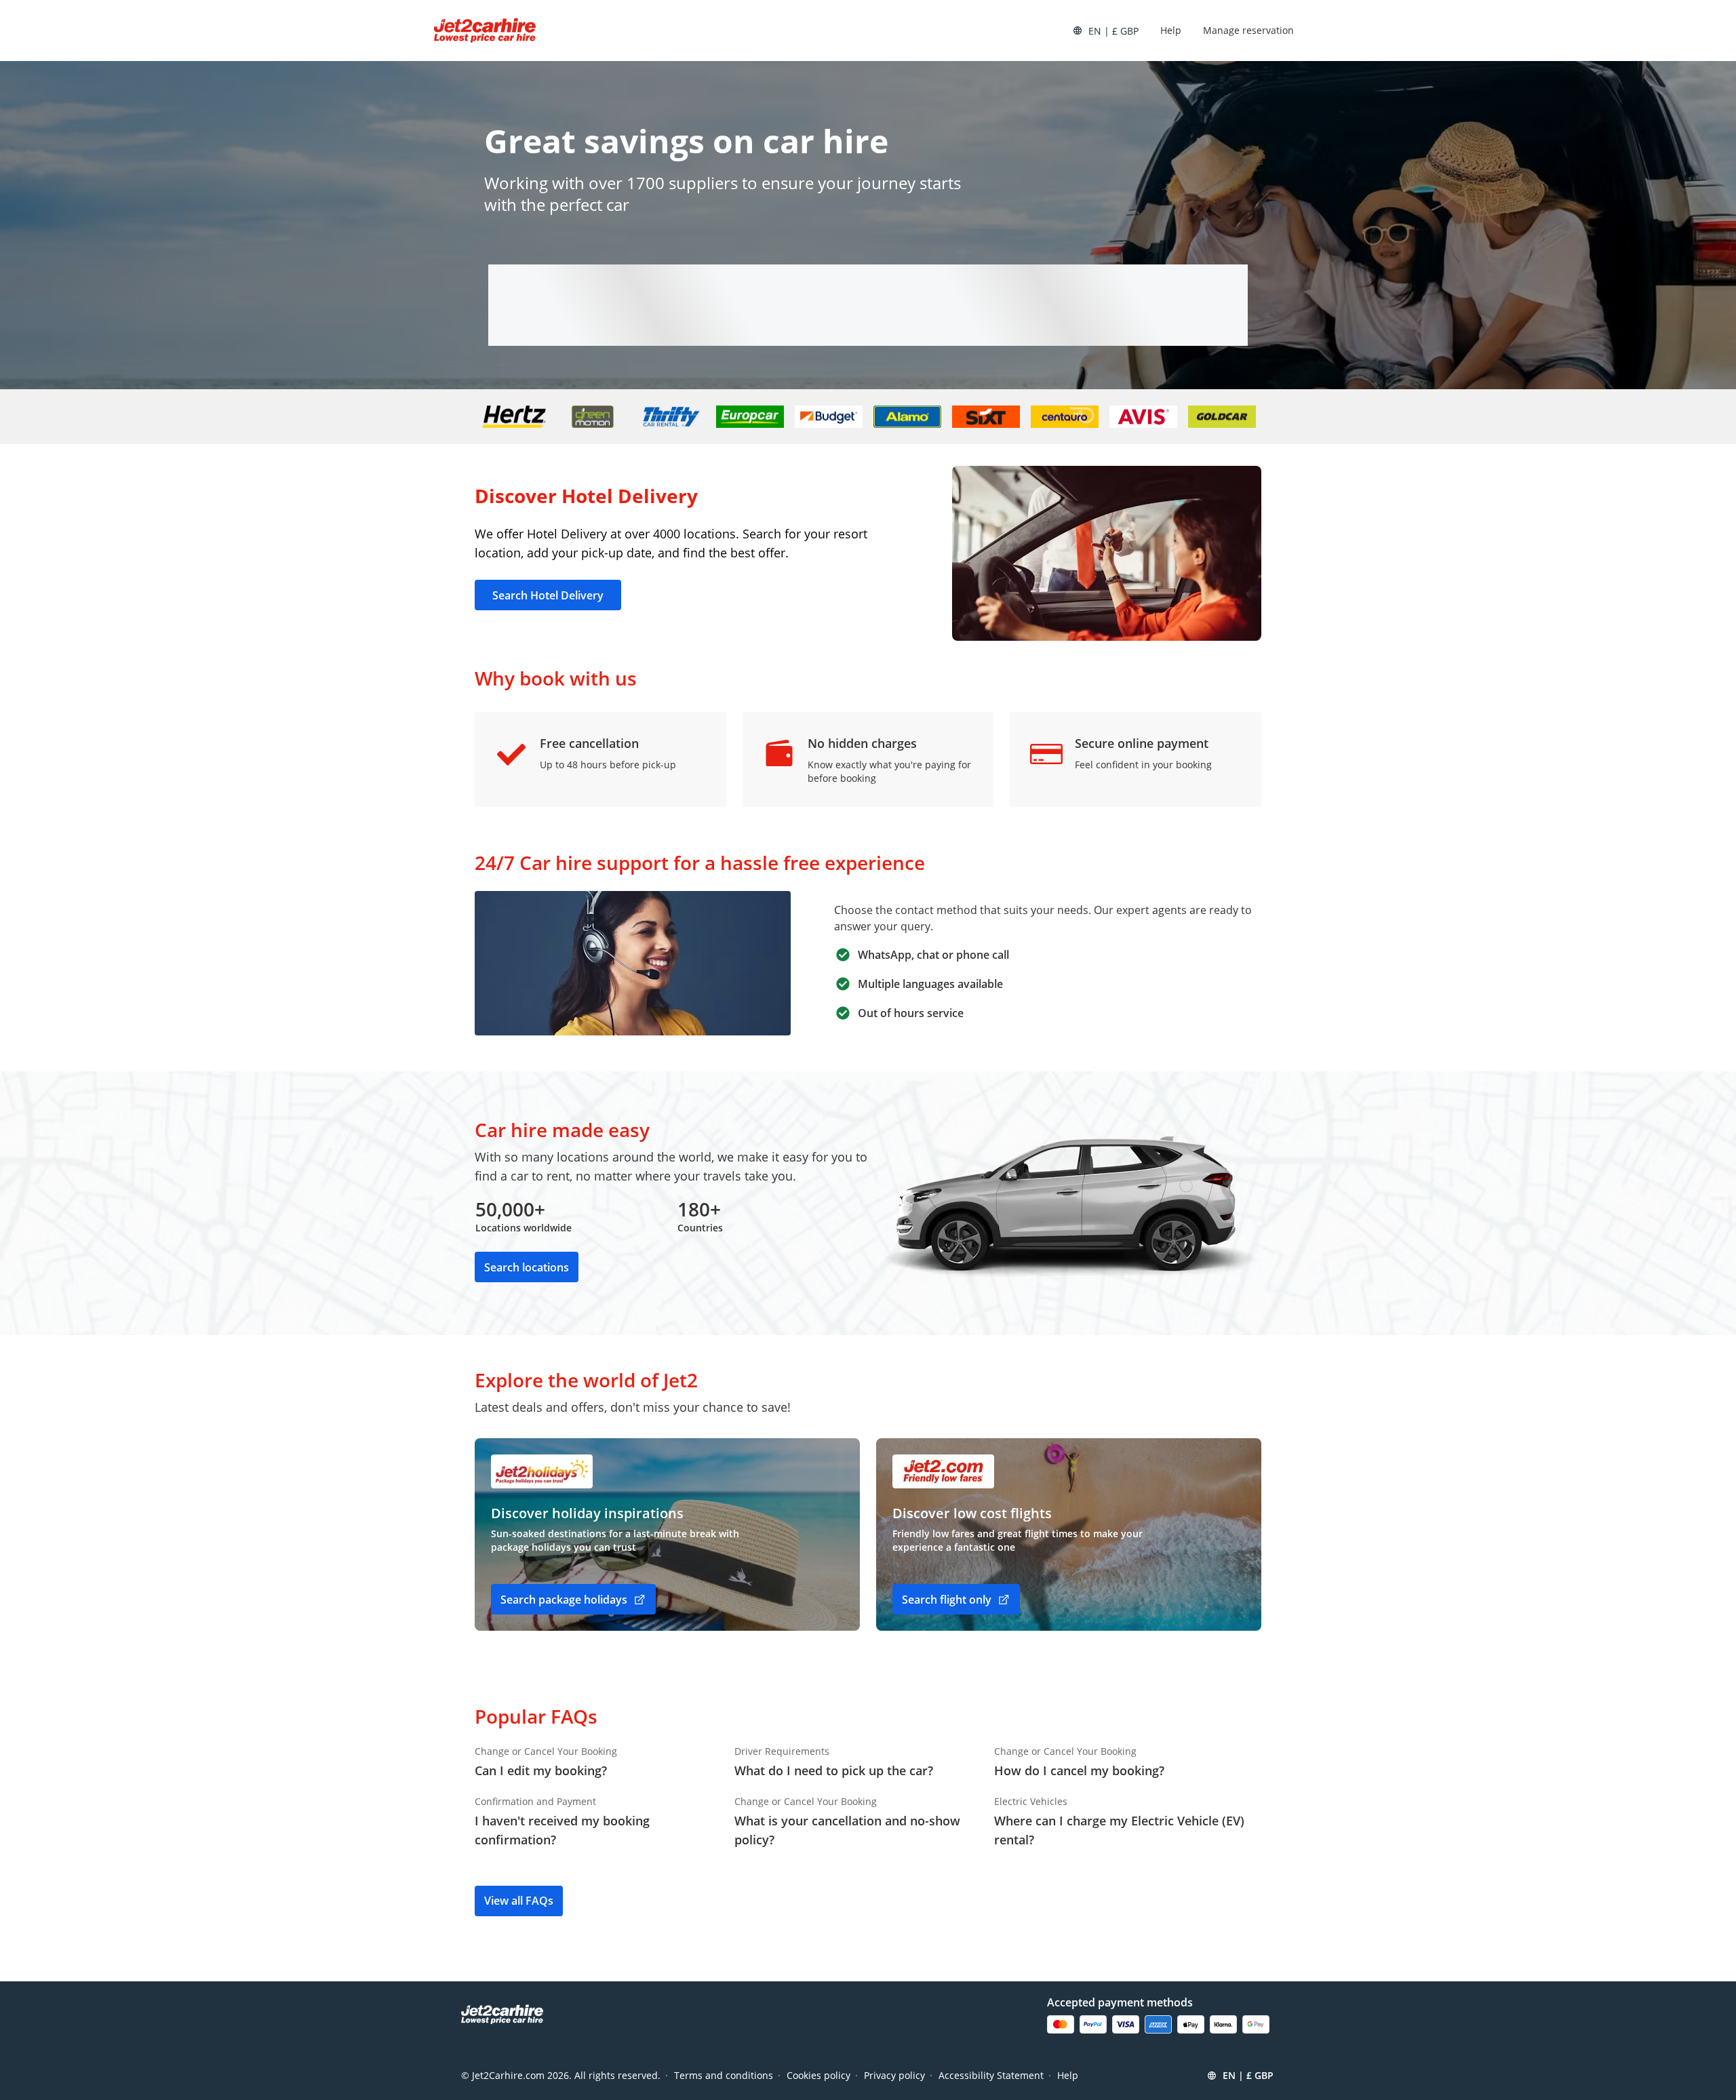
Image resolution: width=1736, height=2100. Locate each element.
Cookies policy (818, 2075)
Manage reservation (1248, 30)
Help (1171, 30)
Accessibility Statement (991, 2075)
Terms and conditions (724, 2075)
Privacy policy (894, 2075)
